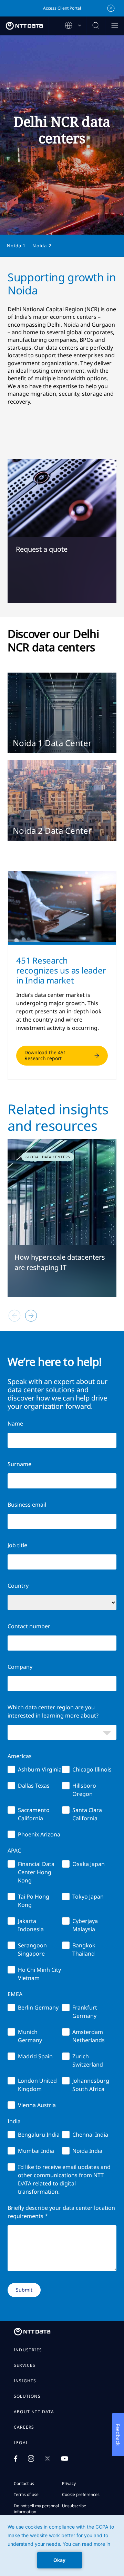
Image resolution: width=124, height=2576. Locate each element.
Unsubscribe (74, 2506)
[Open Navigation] (115, 26)
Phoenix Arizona (39, 1834)
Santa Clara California (87, 1814)
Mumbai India (36, 2151)
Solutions (27, 2396)
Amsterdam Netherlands (89, 2036)
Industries (28, 2350)
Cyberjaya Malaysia (85, 1925)
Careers (24, 2427)
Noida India (87, 2151)
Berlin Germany (38, 2007)
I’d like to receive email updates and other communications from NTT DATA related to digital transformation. (64, 2179)
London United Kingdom (37, 2085)
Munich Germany (30, 2036)
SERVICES (25, 2365)
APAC (14, 1851)
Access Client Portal (62, 8)
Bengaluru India (39, 2135)
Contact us (24, 2483)
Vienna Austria (37, 2105)
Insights (25, 2381)
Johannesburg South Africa (91, 2085)
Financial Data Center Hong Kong (36, 1872)
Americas (20, 1756)
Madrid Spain (35, 2056)
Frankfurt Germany (85, 2012)
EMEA (15, 1994)
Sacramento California (34, 1814)
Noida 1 (16, 246)
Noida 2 (42, 246)
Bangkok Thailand (84, 1949)
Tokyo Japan (88, 1897)
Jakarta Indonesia (31, 1925)
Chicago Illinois (92, 1769)
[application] (62, 2545)
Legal (21, 2443)
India (14, 2121)
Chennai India (90, 2135)
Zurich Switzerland (88, 2060)
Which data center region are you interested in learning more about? (53, 1711)
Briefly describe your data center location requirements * (61, 2212)
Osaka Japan (89, 1864)
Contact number (29, 1626)
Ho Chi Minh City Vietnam (39, 1974)
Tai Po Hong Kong (34, 1901)
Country (18, 1586)
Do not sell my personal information (36, 2509)
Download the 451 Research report (45, 1055)
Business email (27, 1505)
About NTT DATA (34, 2412)
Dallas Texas (34, 1786)
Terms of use (26, 2494)
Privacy (69, 2483)
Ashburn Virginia (40, 1769)
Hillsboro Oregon (84, 1790)
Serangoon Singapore (32, 1949)
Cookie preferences (81, 2494)
